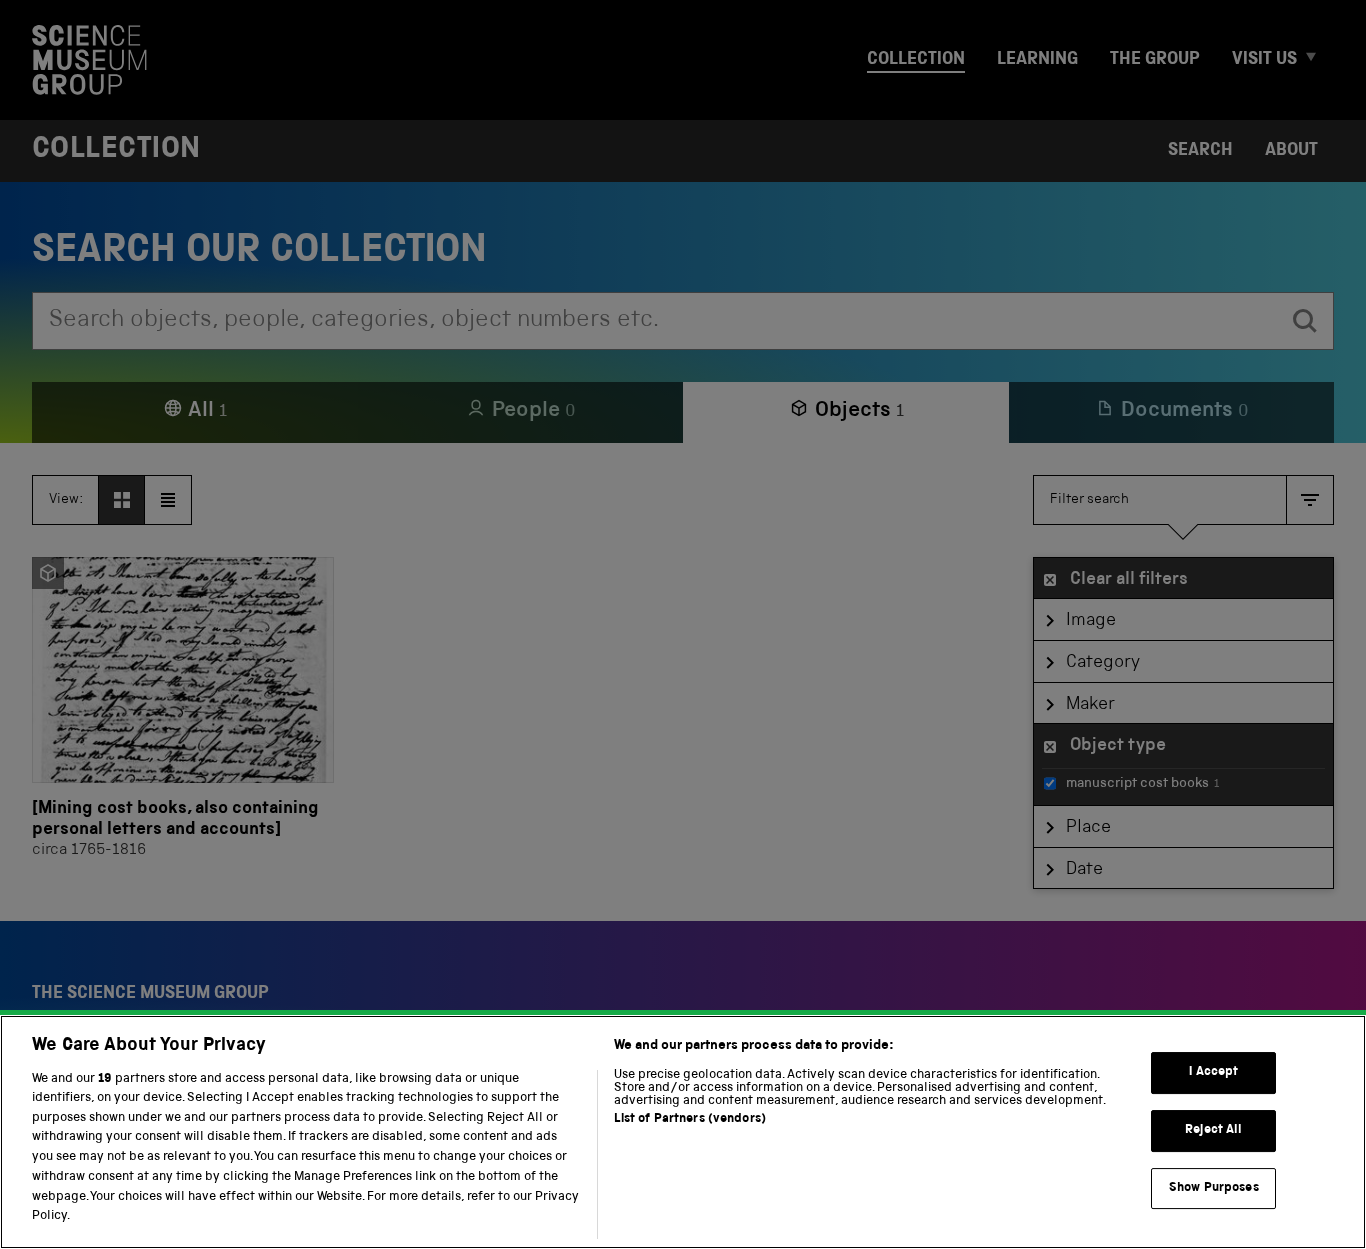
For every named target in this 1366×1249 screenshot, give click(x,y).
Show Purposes (1214, 1187)
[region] (683, 1132)
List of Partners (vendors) (690, 1119)
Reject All (1213, 1130)
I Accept (1213, 1072)
